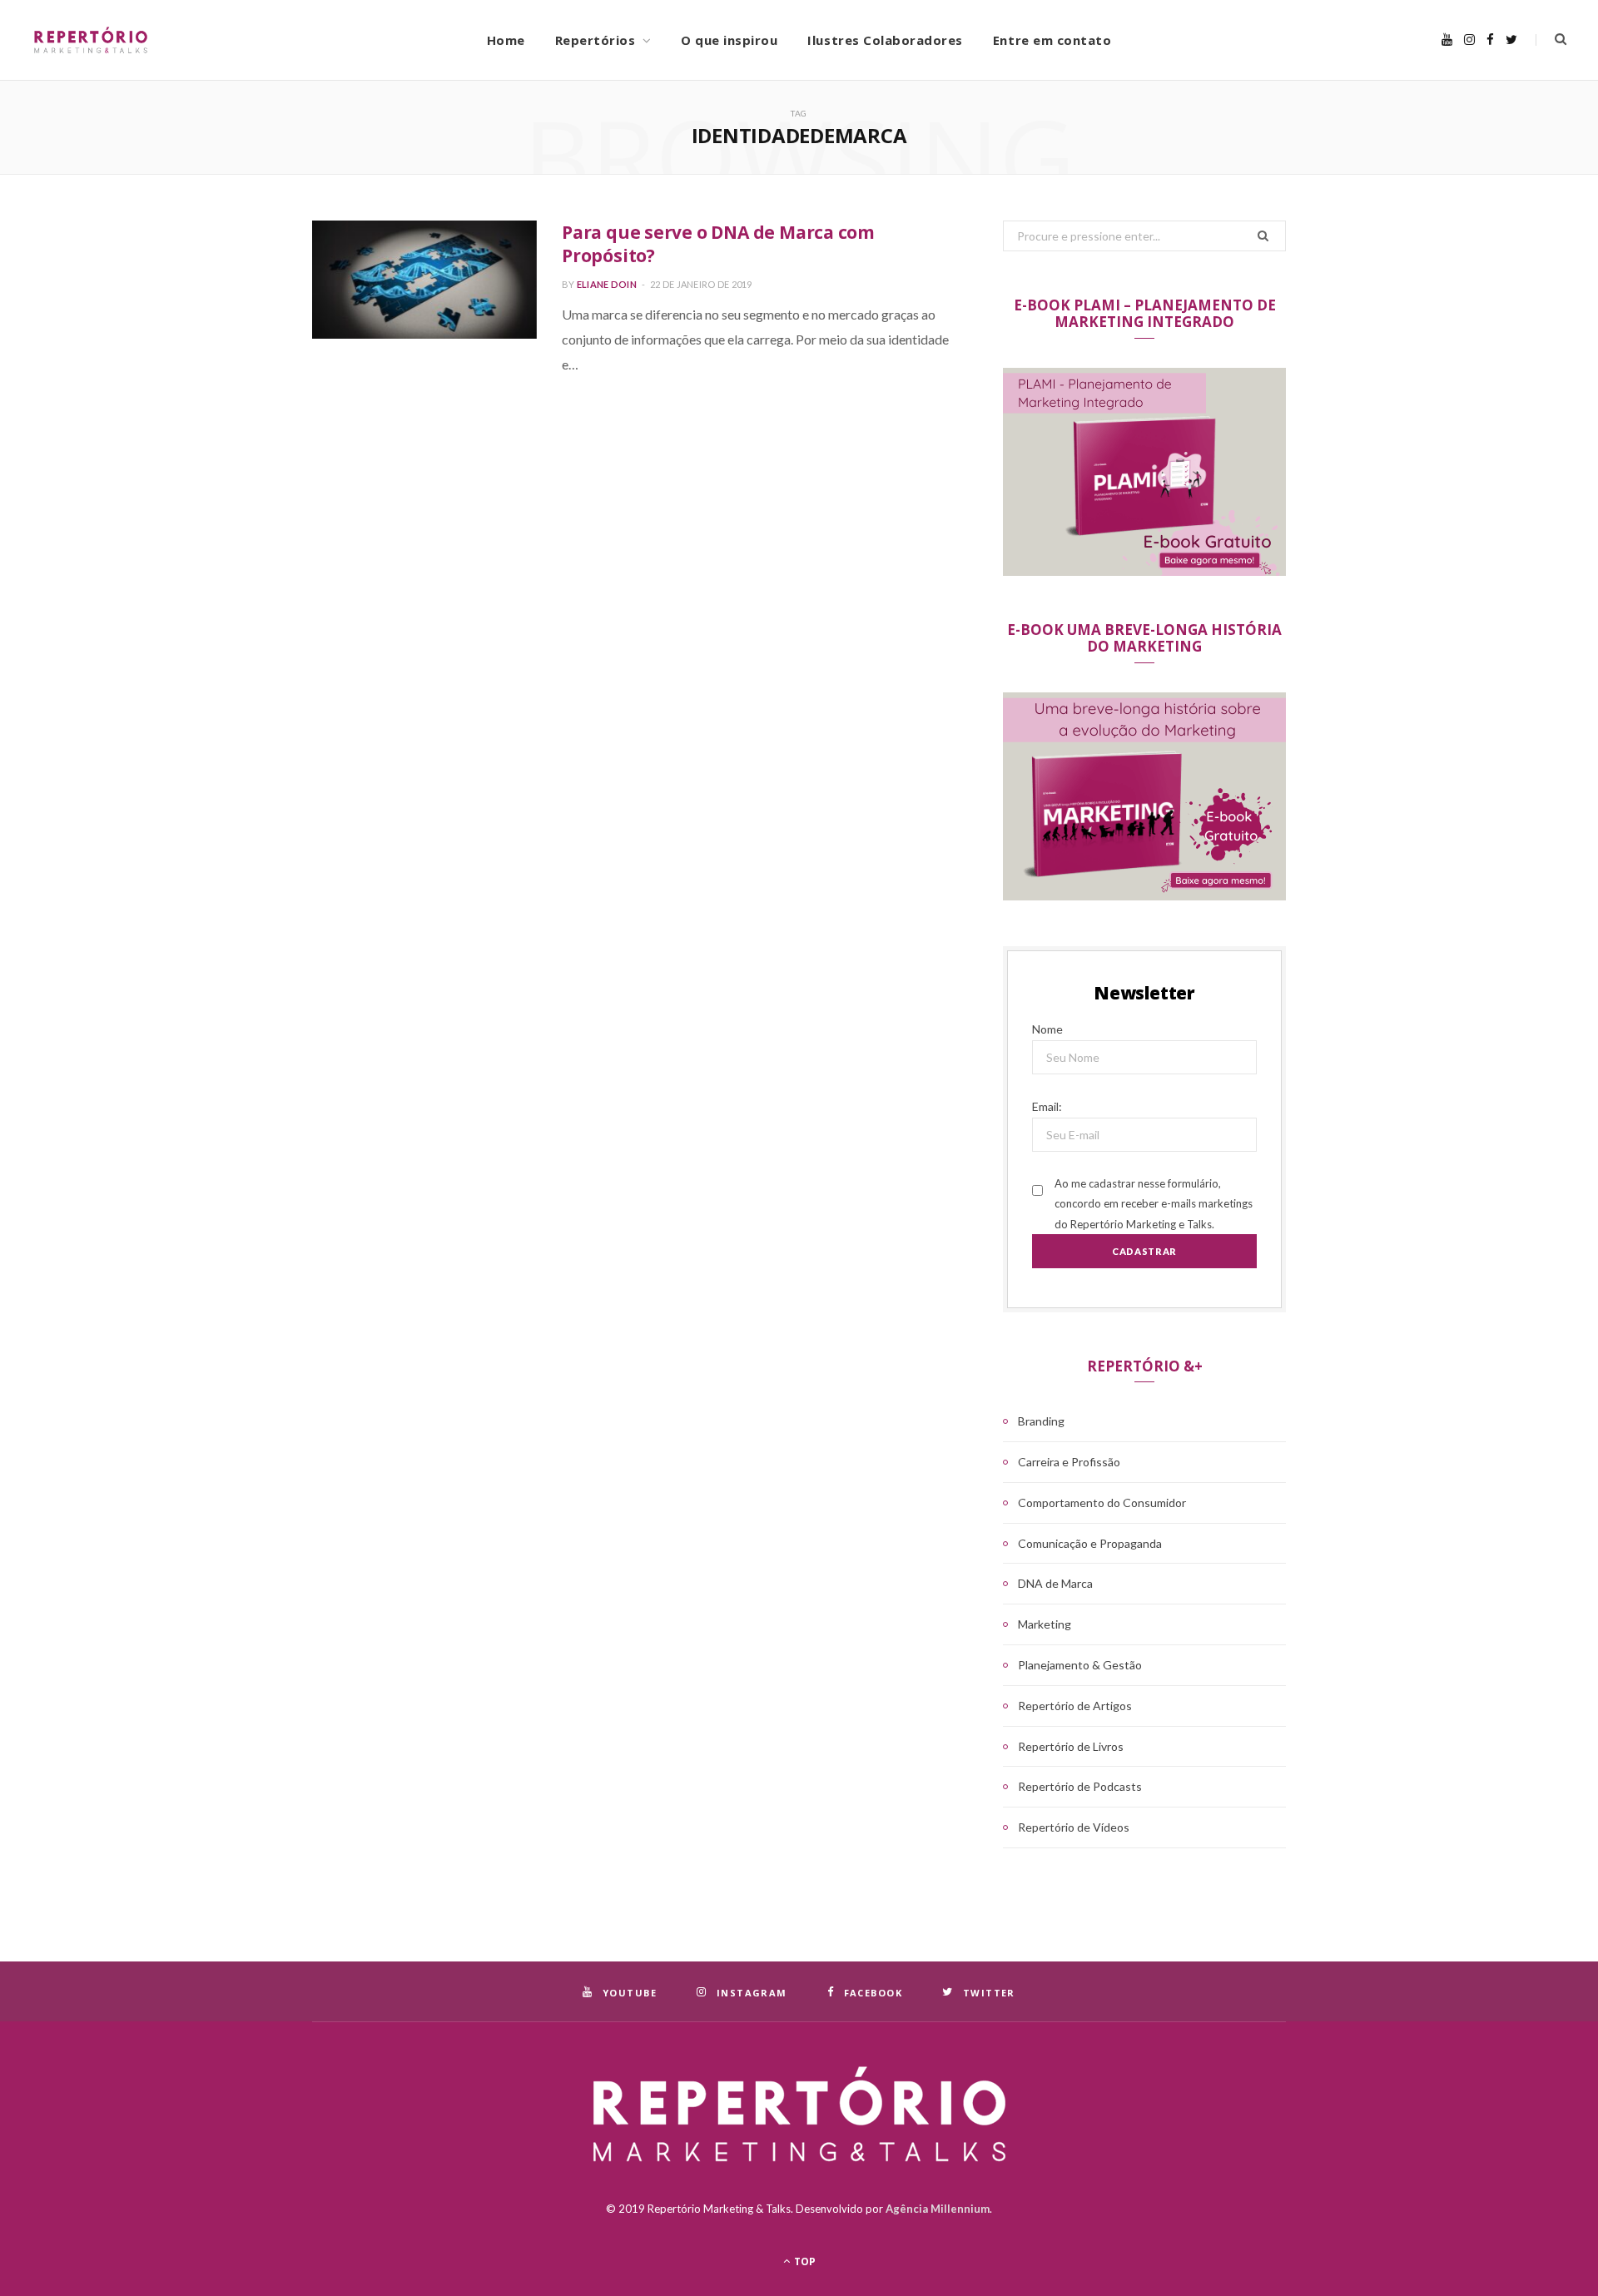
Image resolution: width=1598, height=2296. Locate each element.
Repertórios (596, 40)
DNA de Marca (1055, 1583)
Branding (1041, 1421)
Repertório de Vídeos (1074, 1827)
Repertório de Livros (1071, 1746)
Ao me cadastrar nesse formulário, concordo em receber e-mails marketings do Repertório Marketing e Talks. (1154, 1204)
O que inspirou (729, 40)
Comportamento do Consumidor (1102, 1503)
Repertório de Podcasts (1080, 1786)
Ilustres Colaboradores (885, 40)
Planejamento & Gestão (1080, 1665)
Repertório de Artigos (1075, 1706)
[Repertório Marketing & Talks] (179, 40)
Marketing (1045, 1624)
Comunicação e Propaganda (1090, 1543)
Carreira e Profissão (1069, 1462)
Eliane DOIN (607, 284)
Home (506, 40)
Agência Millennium (938, 2209)
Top (804, 2261)
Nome (1047, 1029)
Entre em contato (1052, 40)
